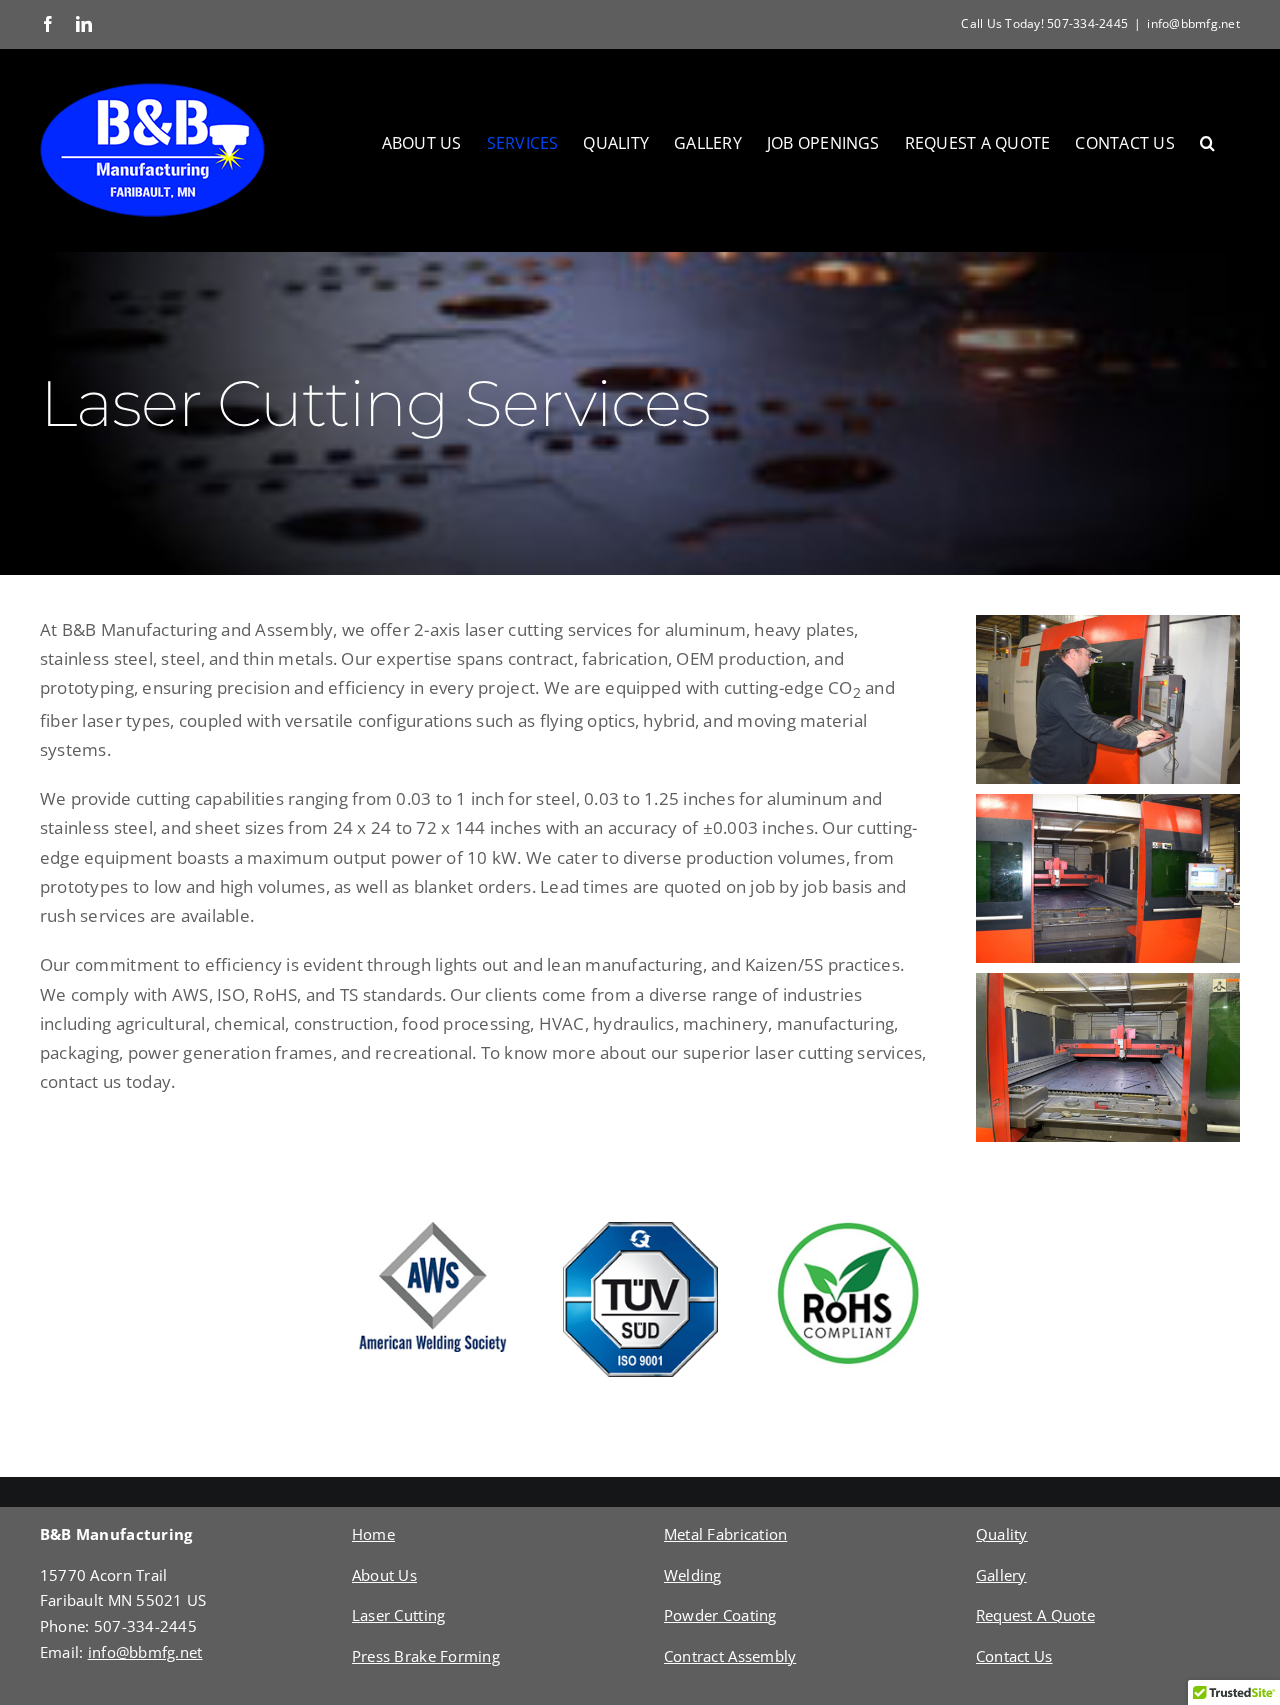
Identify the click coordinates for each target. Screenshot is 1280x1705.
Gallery (1001, 1575)
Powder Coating (720, 1615)
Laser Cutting (398, 1615)
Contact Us (1014, 1656)
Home (373, 1534)
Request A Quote (1035, 1615)
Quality (1002, 1534)
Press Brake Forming (426, 1656)
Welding (693, 1575)
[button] (1207, 143)
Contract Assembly (730, 1656)
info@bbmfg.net (1193, 23)
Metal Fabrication (725, 1534)
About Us (384, 1575)
